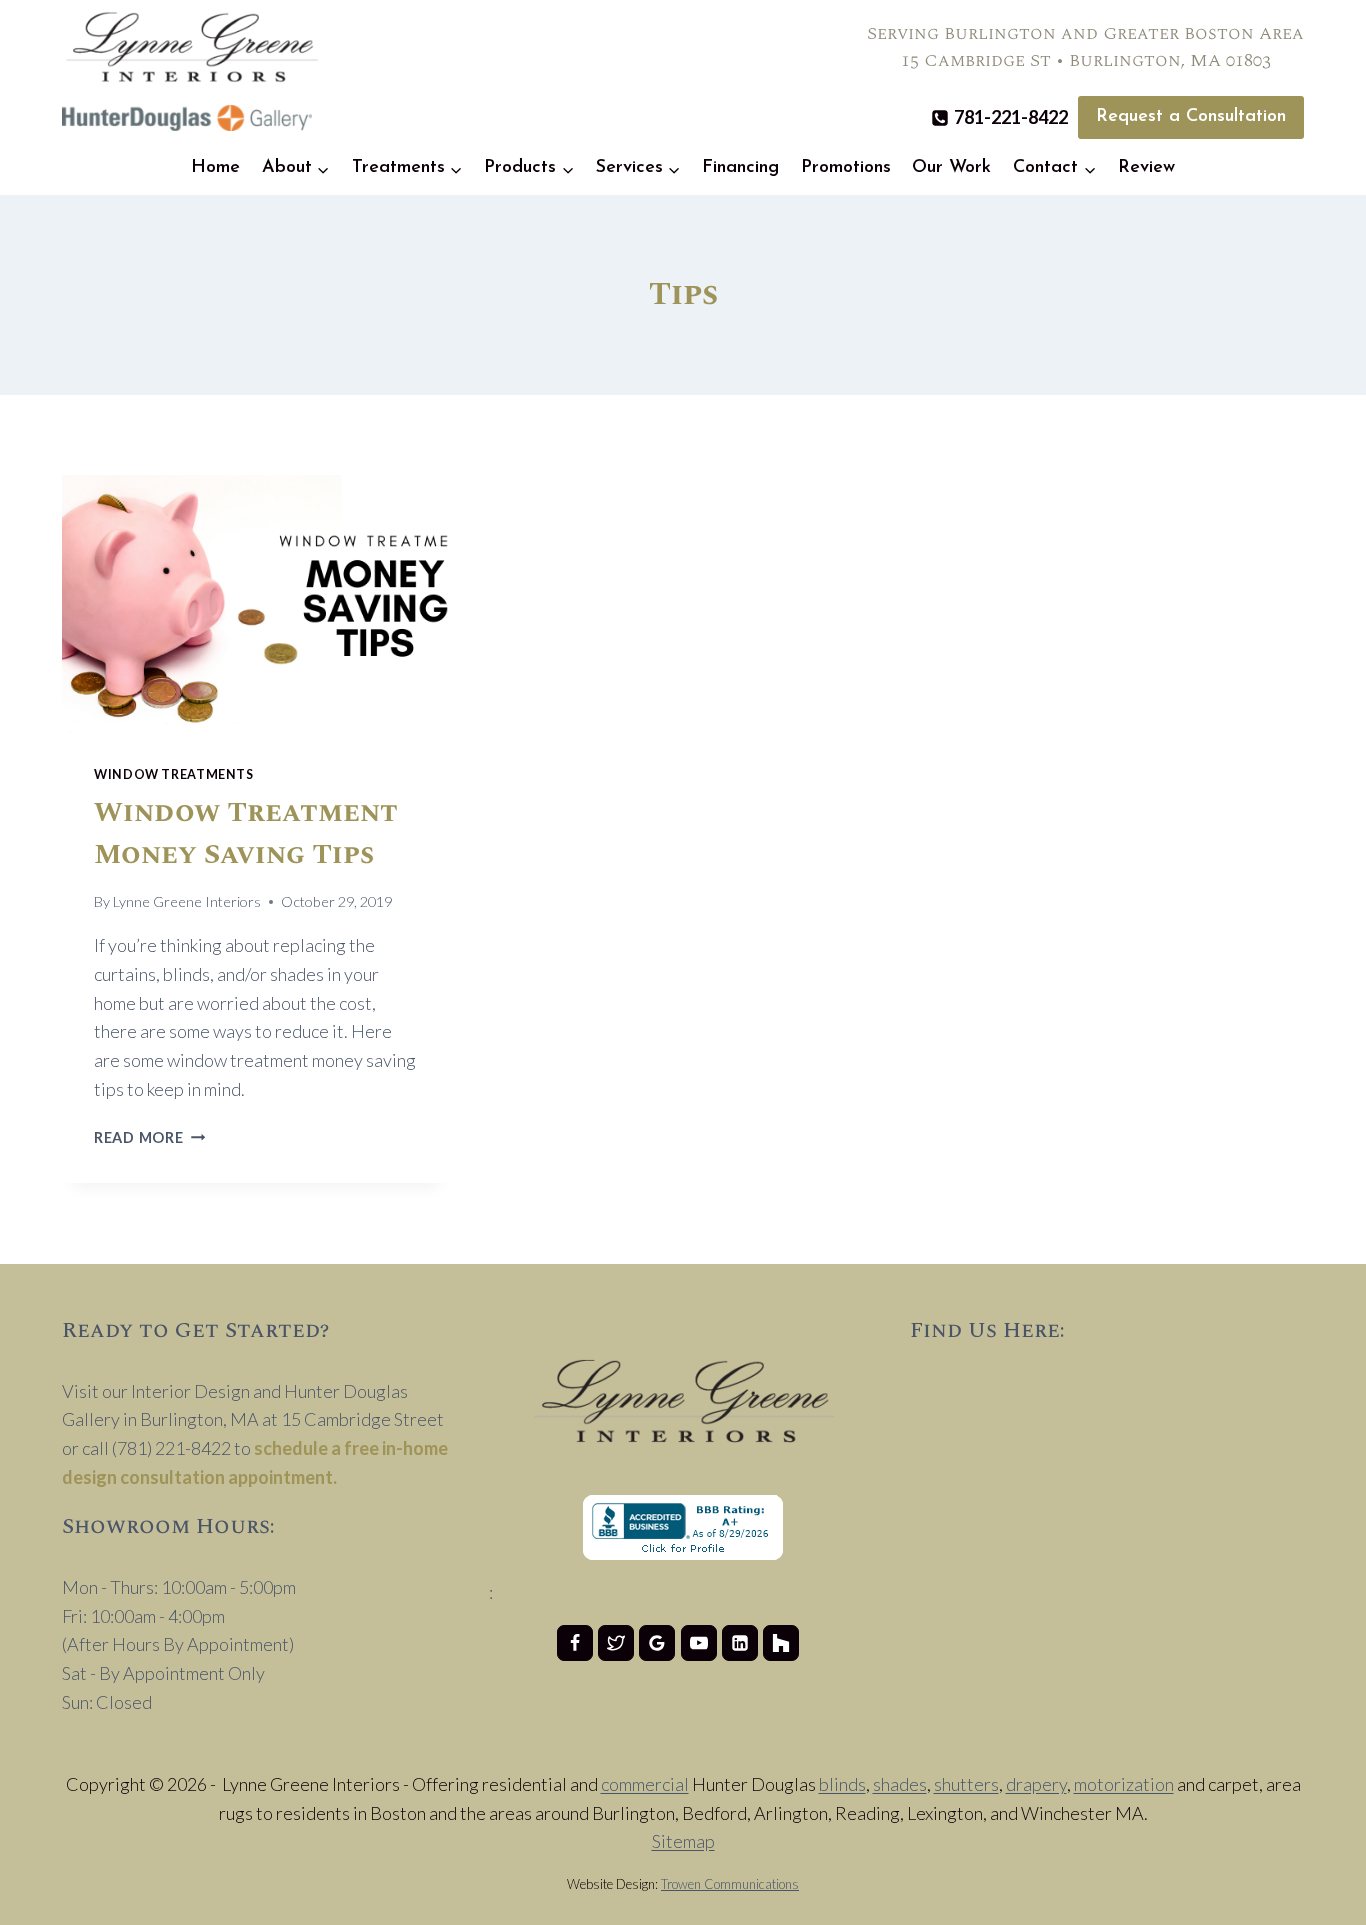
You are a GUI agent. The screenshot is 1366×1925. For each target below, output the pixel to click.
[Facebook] (575, 1643)
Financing (740, 168)
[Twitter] (616, 1643)
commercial (645, 1784)
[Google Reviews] (657, 1643)
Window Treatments (174, 774)
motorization (1124, 1784)
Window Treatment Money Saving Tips (246, 833)
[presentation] (255, 604)
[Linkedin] (740, 1643)
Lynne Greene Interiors (187, 901)
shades (900, 1784)
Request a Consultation (1191, 117)
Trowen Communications (730, 1884)
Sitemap (683, 1841)
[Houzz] (781, 1643)
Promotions (846, 168)
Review (1146, 168)
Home (215, 168)
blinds (842, 1784)
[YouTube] (699, 1643)
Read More (149, 1137)
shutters (966, 1784)
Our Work (951, 168)
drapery (1036, 1784)
